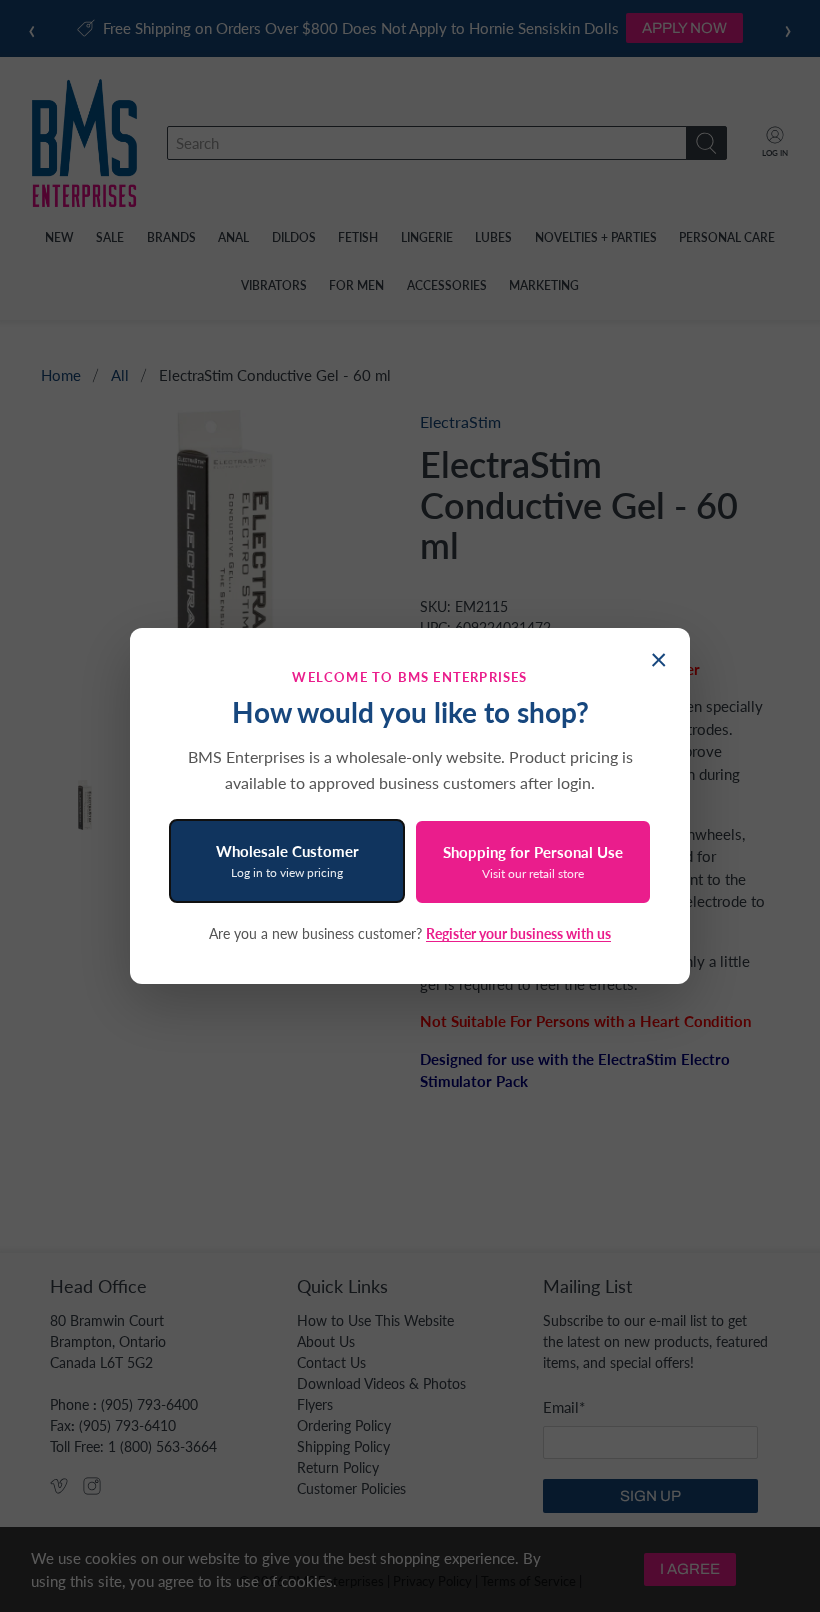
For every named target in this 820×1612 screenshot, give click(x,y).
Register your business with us (518, 933)
